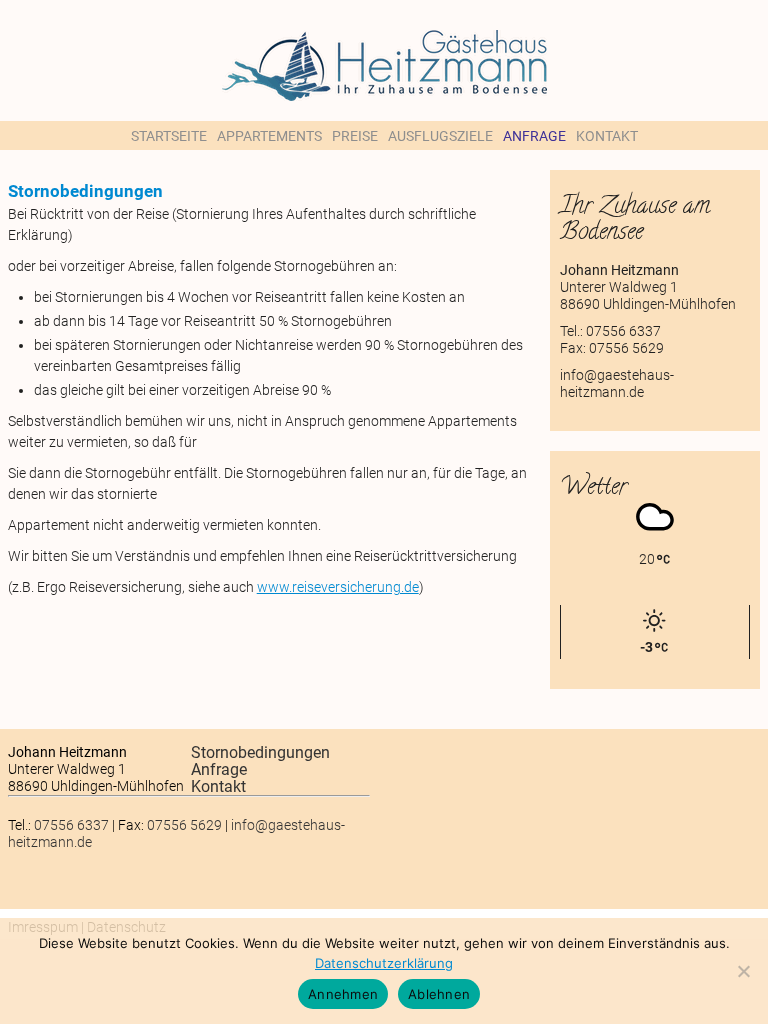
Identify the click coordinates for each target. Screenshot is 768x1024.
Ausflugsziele (440, 136)
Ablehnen (439, 994)
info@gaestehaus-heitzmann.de (617, 383)
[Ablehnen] (743, 971)
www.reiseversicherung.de (338, 587)
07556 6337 (623, 331)
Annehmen (343, 994)
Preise (355, 136)
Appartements (269, 136)
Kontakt (607, 136)
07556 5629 (626, 348)
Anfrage (534, 136)
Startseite (169, 136)
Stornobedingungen (260, 752)
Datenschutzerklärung (384, 963)
